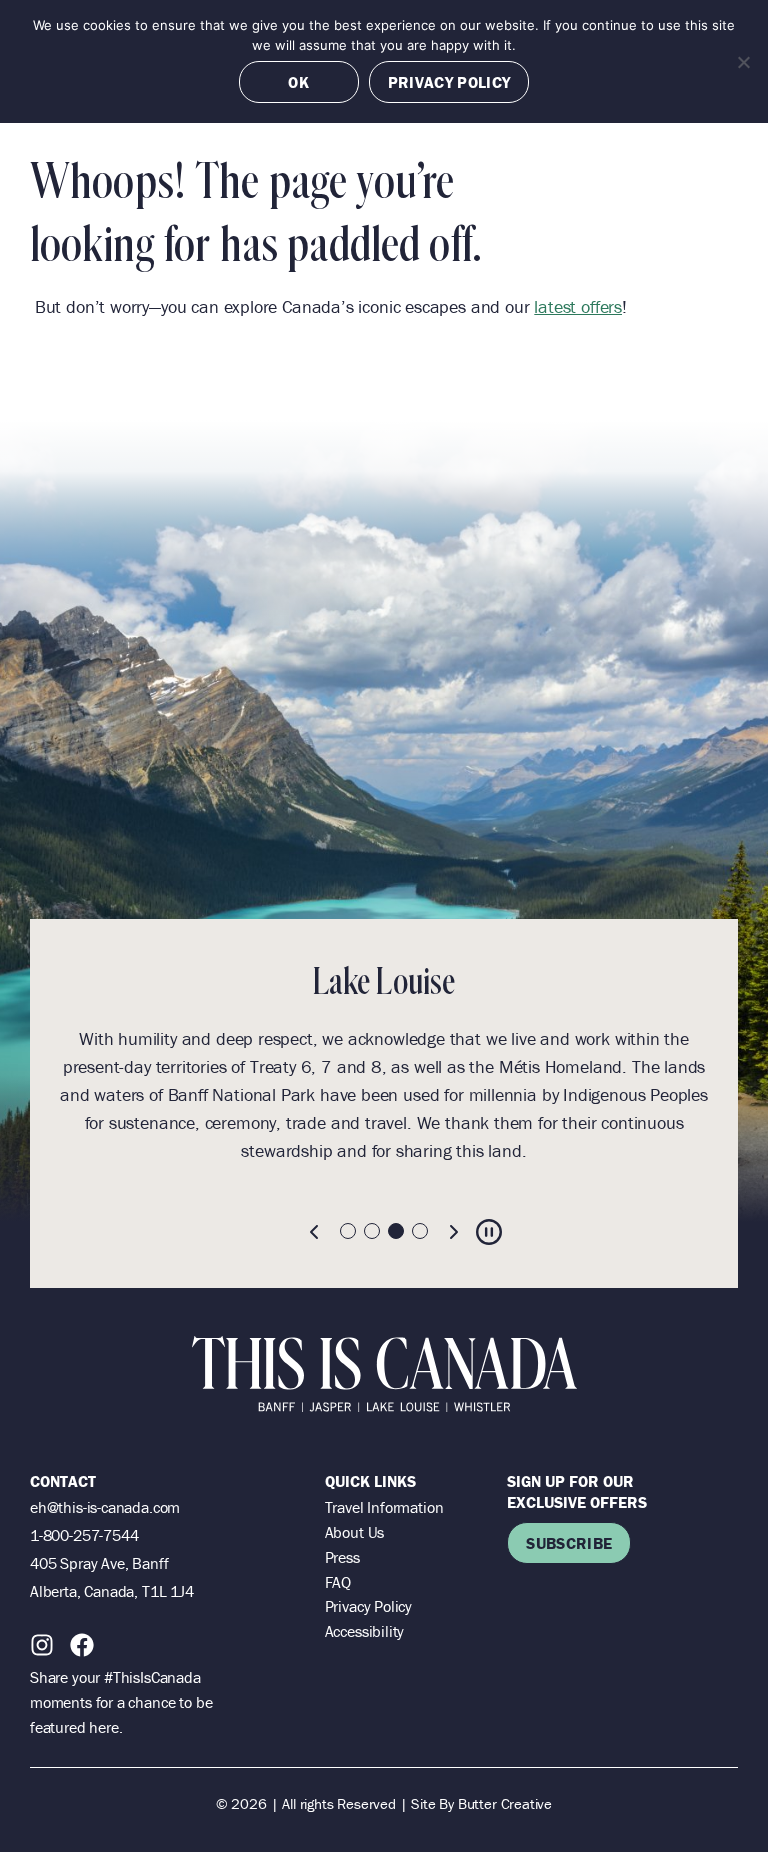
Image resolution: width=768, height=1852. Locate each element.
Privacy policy (449, 82)
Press (342, 1557)
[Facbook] (82, 1645)
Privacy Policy (368, 1606)
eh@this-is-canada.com (105, 1507)
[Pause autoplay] (489, 1232)
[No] (743, 62)
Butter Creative (505, 1803)
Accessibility (365, 1631)
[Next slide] (453, 1232)
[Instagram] (42, 1645)
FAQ (338, 1582)
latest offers (578, 306)
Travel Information (384, 1507)
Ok (298, 82)
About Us (355, 1532)
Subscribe (569, 1543)
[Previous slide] (315, 1232)
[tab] (348, 1231)
